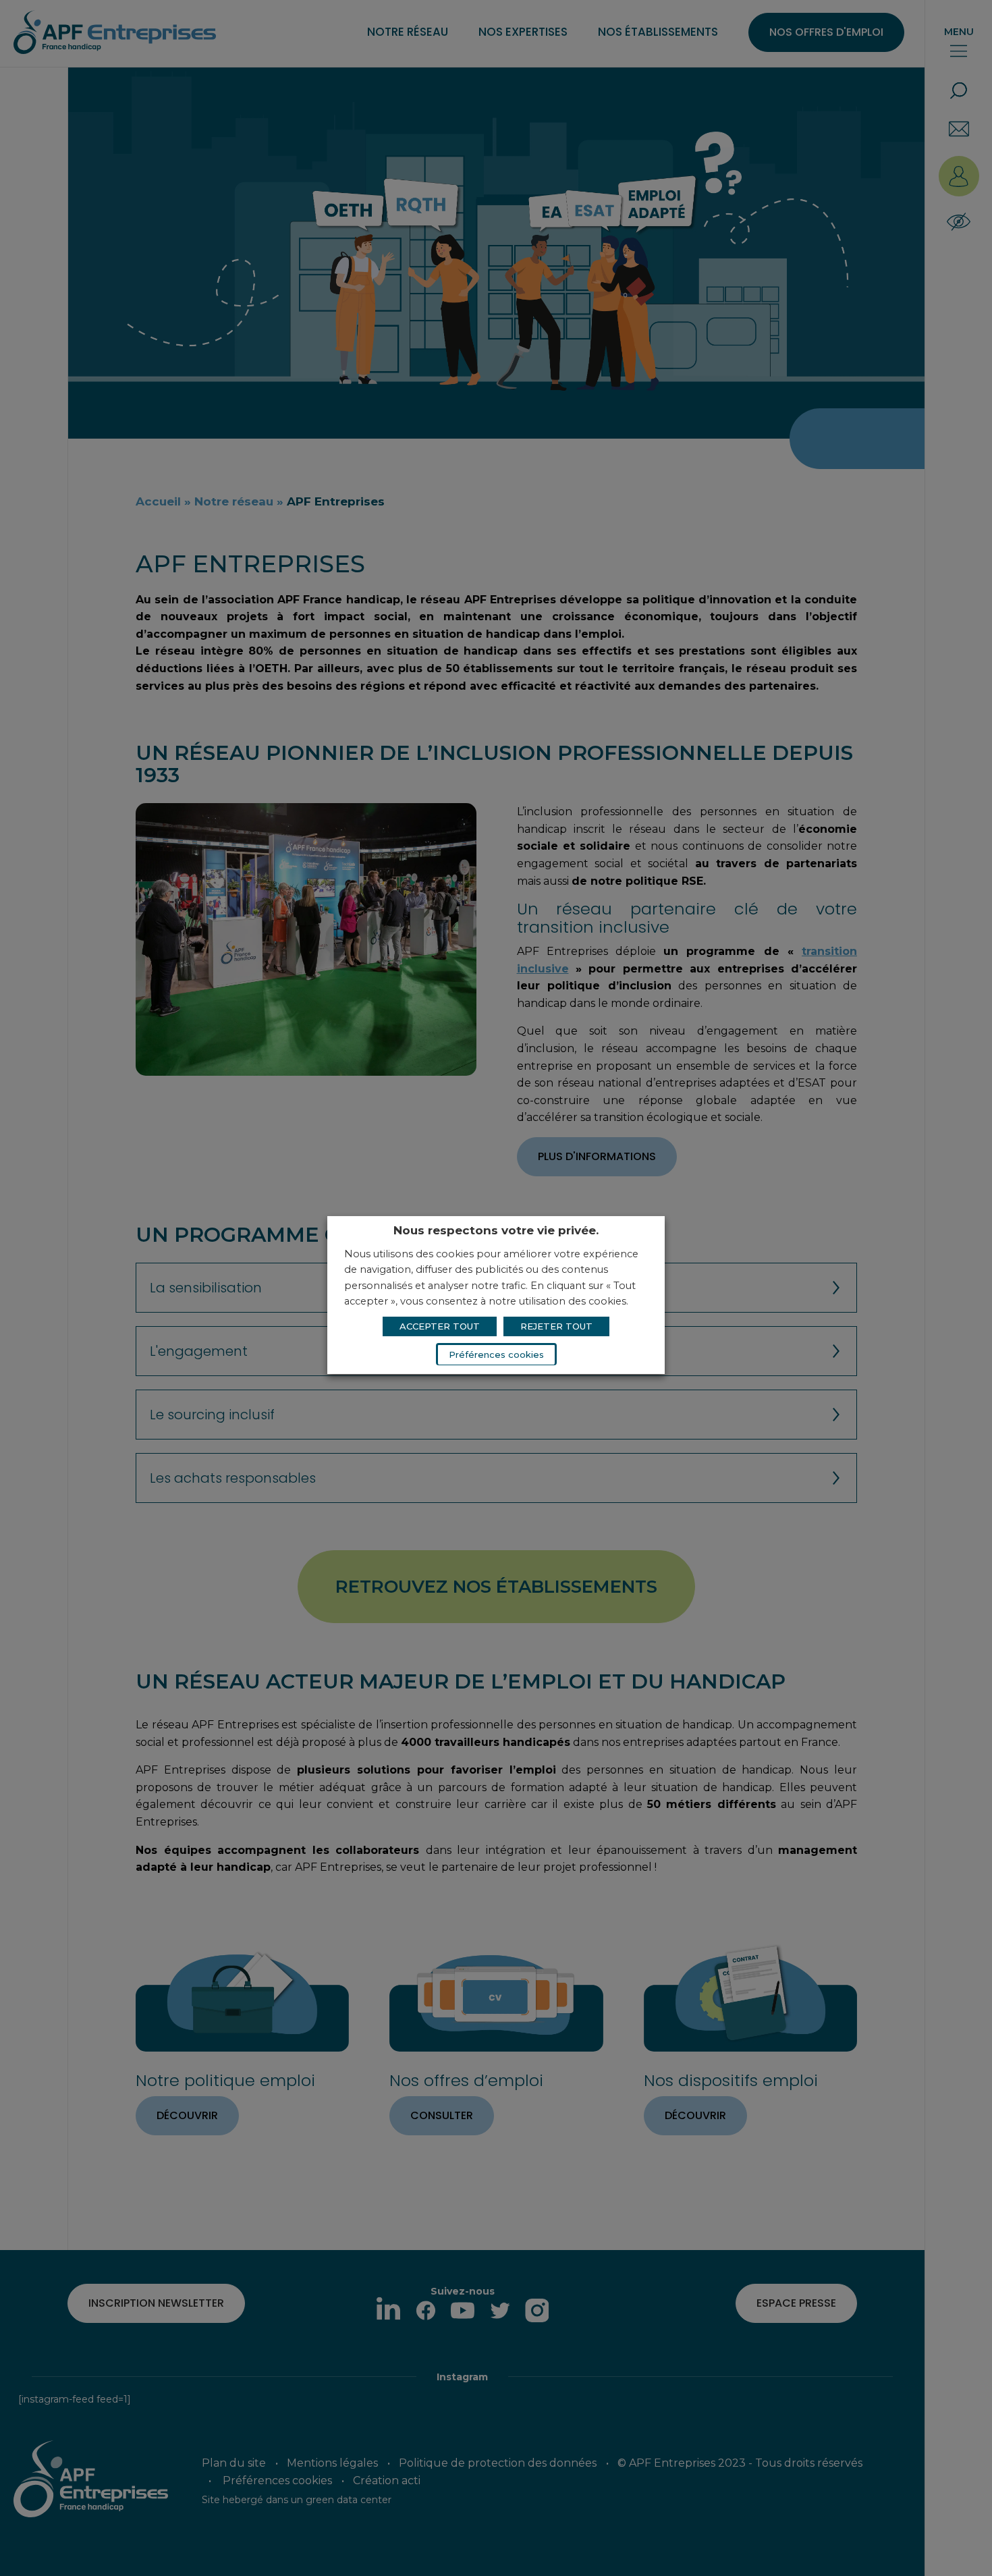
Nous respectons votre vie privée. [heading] (496, 1230)
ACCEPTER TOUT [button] (440, 1326)
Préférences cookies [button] (496, 1354)
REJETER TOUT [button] (556, 1326)
